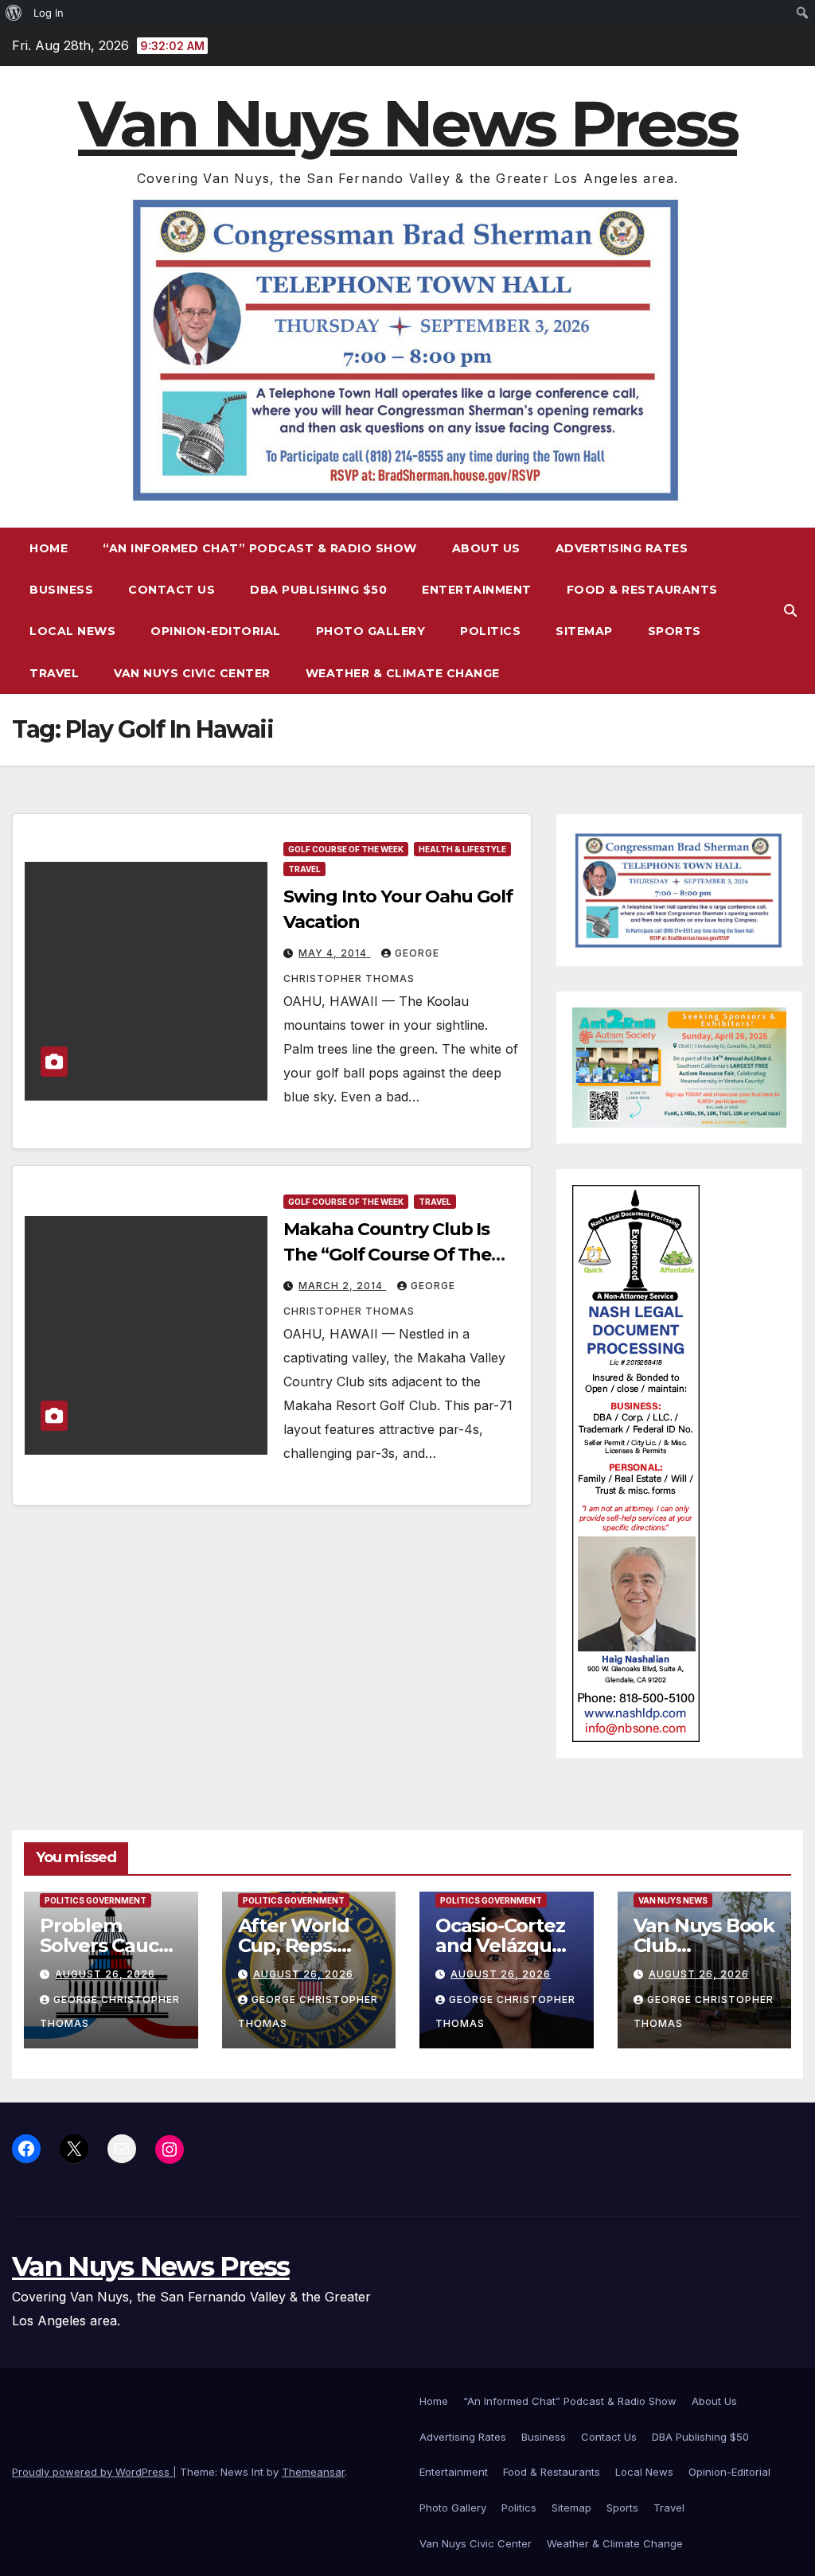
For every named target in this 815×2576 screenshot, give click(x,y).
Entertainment (477, 590)
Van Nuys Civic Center (192, 673)
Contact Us (172, 590)
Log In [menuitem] (49, 13)
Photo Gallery (371, 631)
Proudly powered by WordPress (92, 2472)
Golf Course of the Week (346, 849)
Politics (490, 631)
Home (49, 548)
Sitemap (584, 631)
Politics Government (96, 1900)
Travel (54, 673)
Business (61, 590)
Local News (72, 631)
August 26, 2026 (105, 1974)
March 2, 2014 (342, 1286)
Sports (675, 631)
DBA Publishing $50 (318, 590)
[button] (790, 610)
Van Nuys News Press (407, 124)
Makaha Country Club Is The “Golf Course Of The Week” (387, 1255)
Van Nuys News (673, 1900)
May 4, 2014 (334, 953)
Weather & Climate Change (403, 673)
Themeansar (313, 2472)
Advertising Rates (622, 548)
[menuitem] (14, 13)
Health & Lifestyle (462, 849)
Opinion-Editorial (216, 631)
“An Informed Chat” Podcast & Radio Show (260, 548)
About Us (486, 548)
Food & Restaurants (642, 590)
